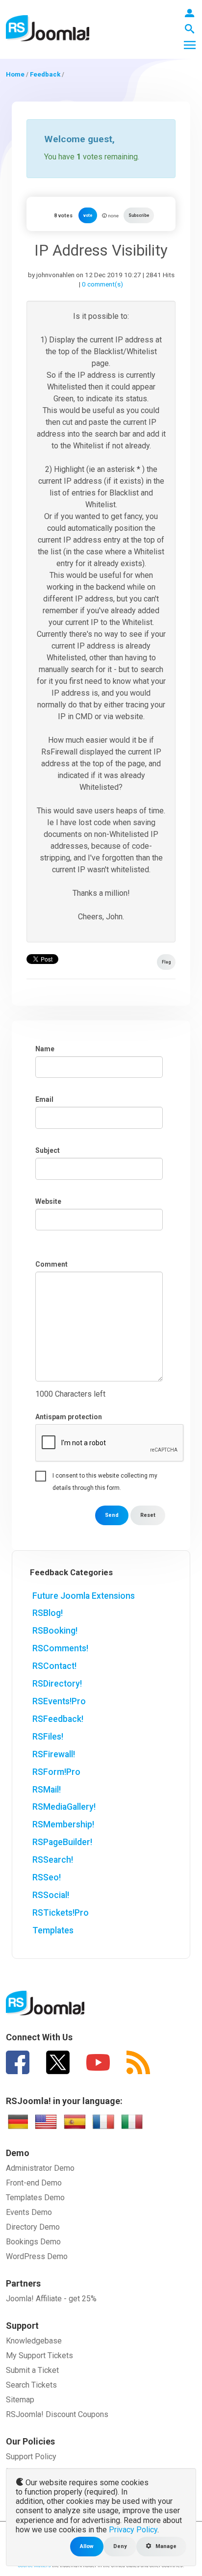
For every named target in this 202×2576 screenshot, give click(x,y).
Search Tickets (31, 2385)
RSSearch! (53, 1860)
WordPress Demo (37, 2256)
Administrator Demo (40, 2168)
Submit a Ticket (32, 2370)
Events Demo (29, 2212)
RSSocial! (51, 1895)
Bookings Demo (33, 2242)
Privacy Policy (133, 2530)
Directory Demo (33, 2227)
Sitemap (20, 2400)
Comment (51, 1264)
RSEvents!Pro (59, 1701)
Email (44, 1099)
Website (48, 1201)
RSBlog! (48, 1613)
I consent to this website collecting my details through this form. (105, 1477)
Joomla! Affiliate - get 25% (51, 2299)
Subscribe (139, 215)
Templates (53, 1930)
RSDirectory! (57, 1684)
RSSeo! (47, 1877)
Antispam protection (69, 1417)
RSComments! (60, 1648)
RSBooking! (55, 1631)
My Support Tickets (39, 2355)
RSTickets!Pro (61, 1913)
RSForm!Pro (56, 1772)
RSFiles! (48, 1737)
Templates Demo (35, 2198)
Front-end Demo (34, 2183)
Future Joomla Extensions (84, 1596)
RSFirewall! (54, 1754)
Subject (48, 1150)
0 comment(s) (102, 284)
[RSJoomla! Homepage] (48, 28)
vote (88, 215)
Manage (165, 2546)
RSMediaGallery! (64, 1807)
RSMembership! (63, 1824)
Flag (166, 962)
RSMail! (47, 1790)
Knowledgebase (34, 2341)
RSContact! (54, 1666)
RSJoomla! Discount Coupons (57, 2414)
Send (112, 1515)
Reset (148, 1515)
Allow (87, 2546)
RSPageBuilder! (62, 1842)
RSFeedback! (58, 1719)
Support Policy (31, 2457)
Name (45, 1049)
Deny (120, 2546)
